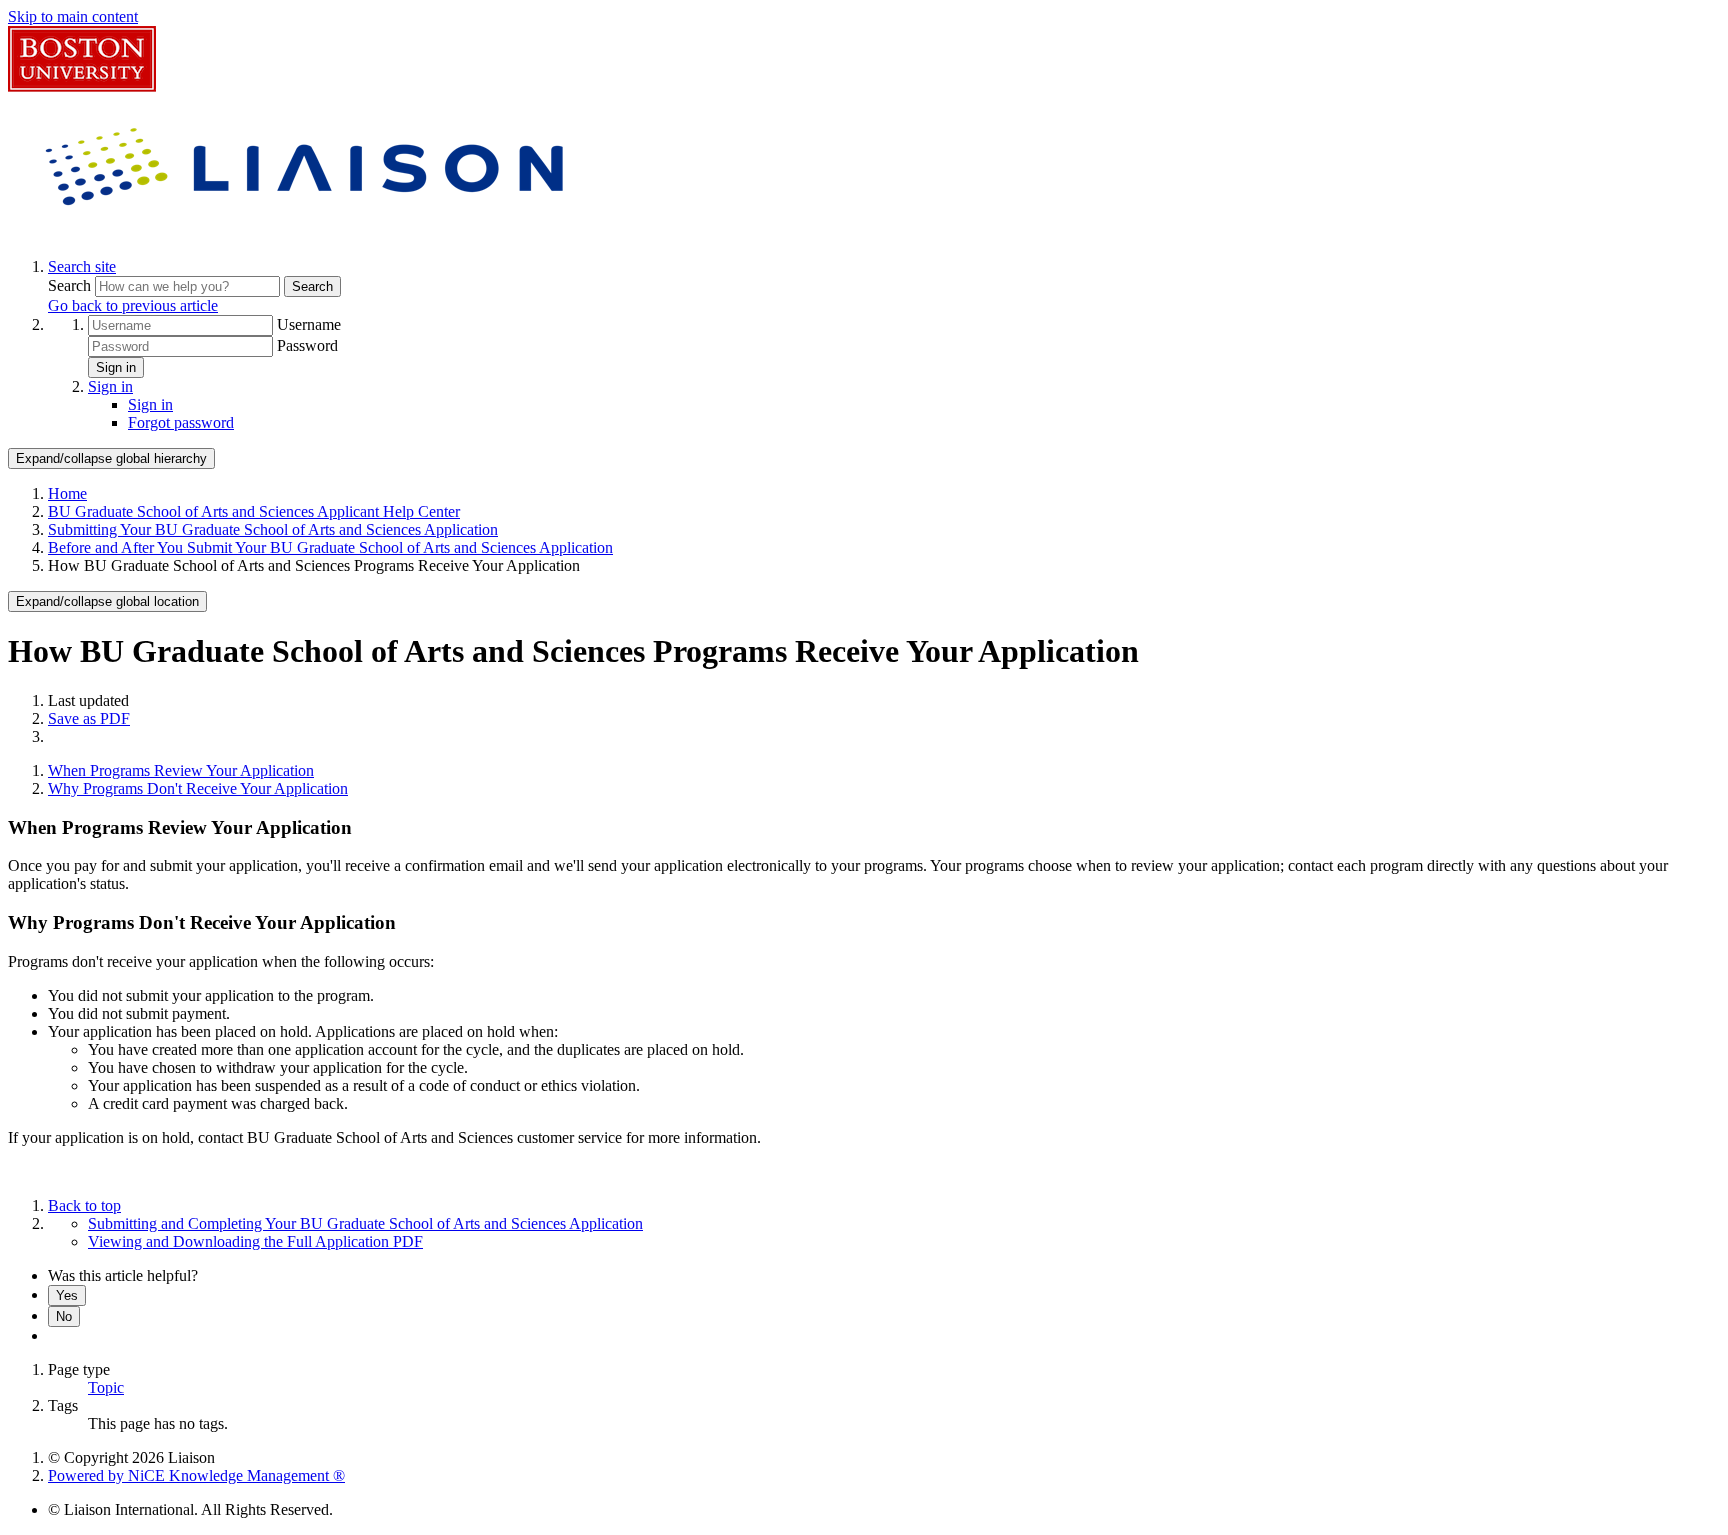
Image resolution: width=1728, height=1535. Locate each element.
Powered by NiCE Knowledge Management (196, 1475)
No (64, 1316)
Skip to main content (73, 16)
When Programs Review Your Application (181, 770)
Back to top (84, 1205)
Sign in (116, 367)
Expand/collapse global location (107, 601)
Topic (106, 1387)
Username (309, 324)
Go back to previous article (133, 305)
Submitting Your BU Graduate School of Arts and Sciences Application (273, 529)
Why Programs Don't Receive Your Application (198, 788)
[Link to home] (308, 232)
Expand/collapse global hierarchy (111, 458)
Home (67, 493)
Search (71, 285)
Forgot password (181, 422)
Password (307, 345)
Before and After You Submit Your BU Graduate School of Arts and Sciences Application (330, 547)
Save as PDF (89, 718)
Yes (67, 1295)
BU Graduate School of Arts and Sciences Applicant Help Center (254, 511)
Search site (82, 266)
